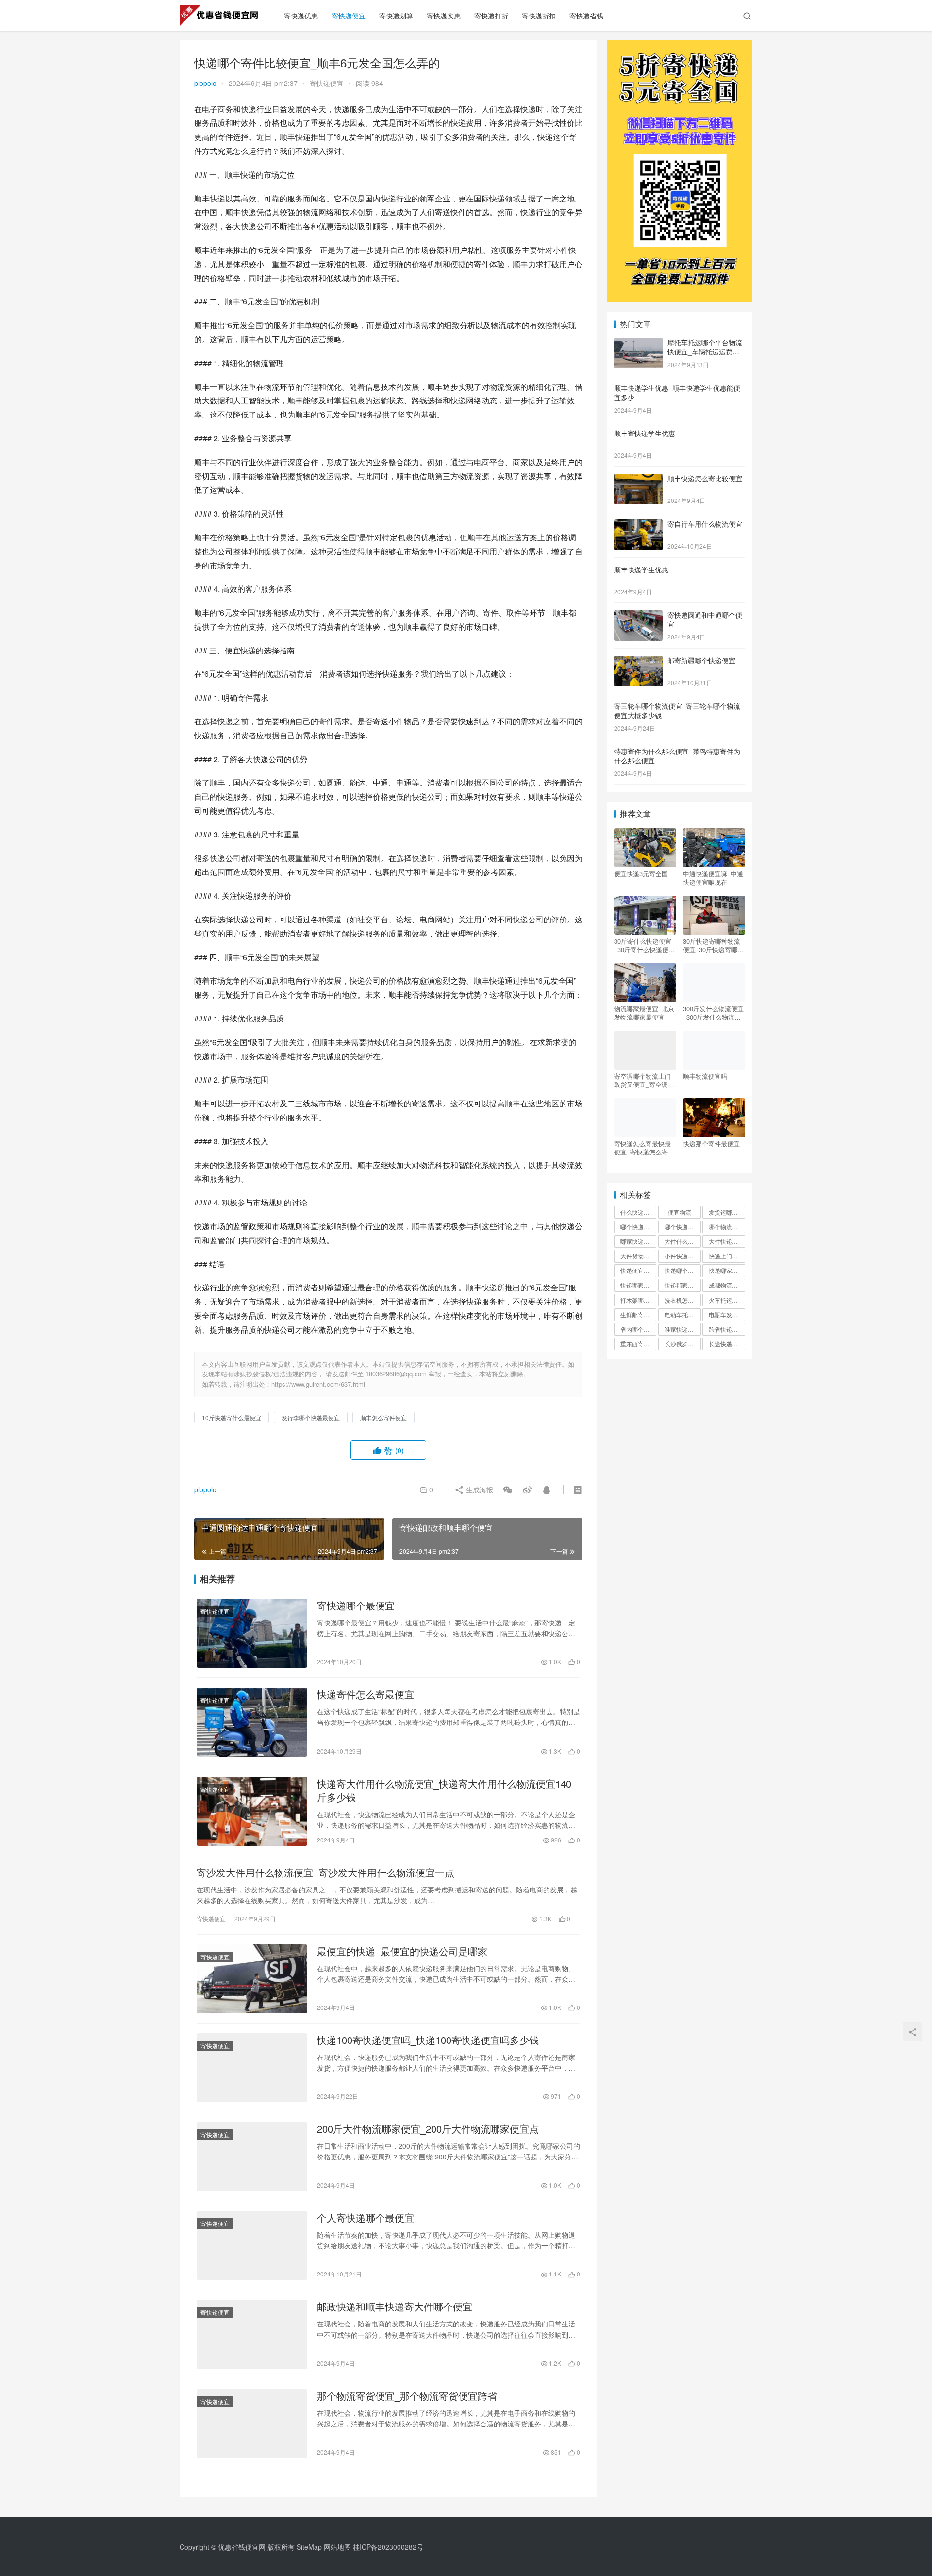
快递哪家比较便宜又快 (638, 1285)
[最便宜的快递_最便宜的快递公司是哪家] (252, 1979)
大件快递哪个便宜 (727, 1241)
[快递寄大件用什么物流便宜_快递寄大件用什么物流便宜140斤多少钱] (252, 1811)
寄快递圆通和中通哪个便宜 (705, 619)
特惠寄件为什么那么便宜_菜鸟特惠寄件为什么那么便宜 (677, 756)
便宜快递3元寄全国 (641, 874)
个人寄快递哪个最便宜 (366, 2218)
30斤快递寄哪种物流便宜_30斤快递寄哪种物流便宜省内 (713, 945)
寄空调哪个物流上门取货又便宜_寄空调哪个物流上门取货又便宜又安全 (644, 1080)
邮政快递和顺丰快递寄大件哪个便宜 (395, 2307)
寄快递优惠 (301, 16)
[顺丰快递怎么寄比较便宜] (638, 479)
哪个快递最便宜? (682, 1227)
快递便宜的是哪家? (638, 1270)
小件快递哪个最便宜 (682, 1256)
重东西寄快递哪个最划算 (638, 1344)
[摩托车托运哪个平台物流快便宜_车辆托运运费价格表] (638, 343)
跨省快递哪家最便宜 (727, 1329)
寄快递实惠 (444, 16)
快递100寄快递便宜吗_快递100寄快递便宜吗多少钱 (428, 2040)
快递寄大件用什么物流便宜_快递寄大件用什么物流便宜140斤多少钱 (444, 1790)
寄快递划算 (396, 16)
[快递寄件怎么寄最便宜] (252, 1722)
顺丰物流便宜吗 (705, 1076)
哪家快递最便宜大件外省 (638, 1241)
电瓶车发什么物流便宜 (727, 1314)
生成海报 (479, 1489)
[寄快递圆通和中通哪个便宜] (638, 616)
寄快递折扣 (539, 16)
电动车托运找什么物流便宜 (682, 1314)
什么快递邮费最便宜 (638, 1212)
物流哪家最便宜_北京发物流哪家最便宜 (644, 1013)
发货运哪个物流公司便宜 (727, 1212)
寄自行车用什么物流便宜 (705, 524)
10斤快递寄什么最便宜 (232, 1417)
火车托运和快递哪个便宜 (727, 1300)
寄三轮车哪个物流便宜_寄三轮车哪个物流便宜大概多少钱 (677, 711)
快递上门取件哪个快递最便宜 (727, 1256)
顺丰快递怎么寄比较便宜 (705, 478)
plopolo (205, 83)
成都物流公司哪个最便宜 (727, 1285)
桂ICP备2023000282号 (388, 2547)
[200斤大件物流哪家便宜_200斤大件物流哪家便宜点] (252, 2157)
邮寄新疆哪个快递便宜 (701, 660)
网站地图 (337, 2547)
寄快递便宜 (349, 16)
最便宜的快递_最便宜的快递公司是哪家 (402, 1951)
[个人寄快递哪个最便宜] (252, 2245)
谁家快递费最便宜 (682, 1329)
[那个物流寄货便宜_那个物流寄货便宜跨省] (252, 2424)
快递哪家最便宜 (727, 1270)
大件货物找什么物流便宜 (638, 1256)
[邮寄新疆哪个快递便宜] (638, 661)
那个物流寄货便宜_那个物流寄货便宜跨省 (407, 2396)
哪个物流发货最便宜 (727, 1227)
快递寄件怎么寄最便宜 (366, 1694)
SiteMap (309, 2547)
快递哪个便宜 (682, 1270)
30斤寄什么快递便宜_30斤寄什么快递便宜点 (644, 945)
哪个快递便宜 (638, 1227)
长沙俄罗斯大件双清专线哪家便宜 (682, 1344)
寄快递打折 (491, 16)
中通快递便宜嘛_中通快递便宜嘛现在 (713, 878)
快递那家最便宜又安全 (682, 1285)
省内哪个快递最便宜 (638, 1329)
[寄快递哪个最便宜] (252, 1633)
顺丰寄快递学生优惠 (645, 433)
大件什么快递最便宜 (682, 1241)
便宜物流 (680, 1212)
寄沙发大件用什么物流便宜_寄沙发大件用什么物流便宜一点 (325, 1873)
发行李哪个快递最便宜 (311, 1417)
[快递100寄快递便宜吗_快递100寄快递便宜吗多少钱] (252, 2068)
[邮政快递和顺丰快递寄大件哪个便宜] (252, 2334)
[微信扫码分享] (508, 1489)
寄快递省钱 (586, 16)
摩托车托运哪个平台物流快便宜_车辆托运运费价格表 (705, 352)
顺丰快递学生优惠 (641, 569)
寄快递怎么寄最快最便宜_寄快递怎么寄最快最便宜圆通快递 (644, 1148)
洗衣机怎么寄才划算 (682, 1300)
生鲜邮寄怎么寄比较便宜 (638, 1314)
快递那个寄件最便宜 (711, 1144)
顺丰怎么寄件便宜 (383, 1417)
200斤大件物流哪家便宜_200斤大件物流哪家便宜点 (428, 2129)
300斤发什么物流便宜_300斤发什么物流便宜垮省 (713, 1013)
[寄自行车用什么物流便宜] (638, 525)
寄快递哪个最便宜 (356, 1606)
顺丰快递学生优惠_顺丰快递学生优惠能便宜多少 (677, 393)
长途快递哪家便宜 (727, 1344)
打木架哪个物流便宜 (638, 1300)
